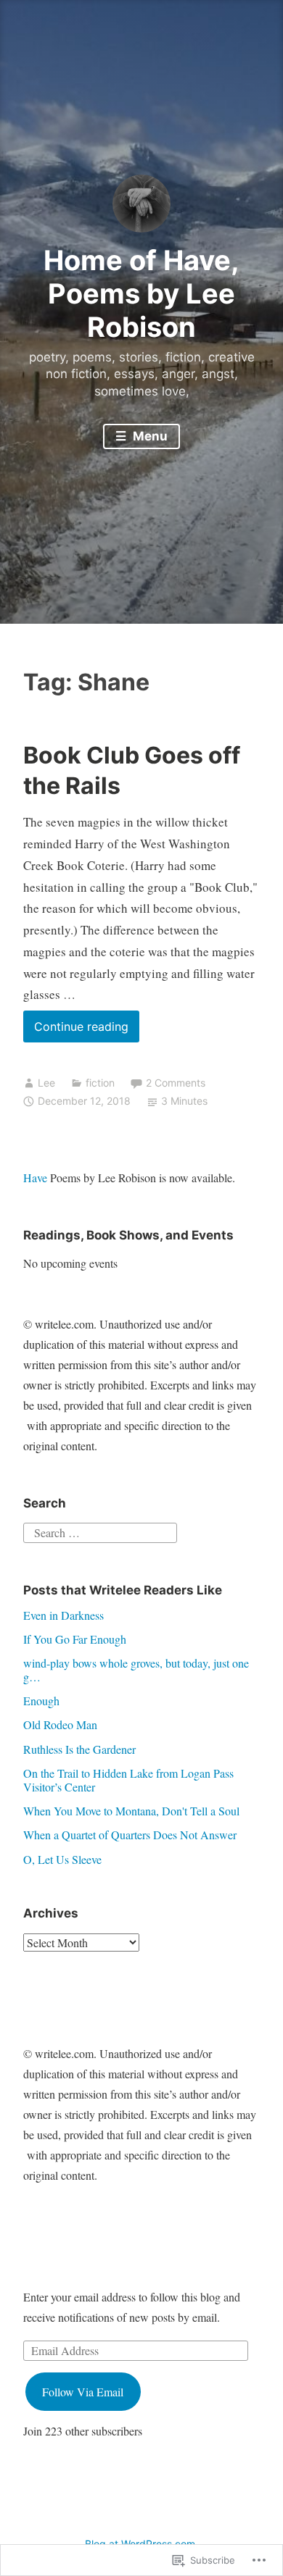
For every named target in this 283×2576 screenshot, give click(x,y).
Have (35, 1178)
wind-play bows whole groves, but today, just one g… (136, 1670)
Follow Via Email (83, 2392)
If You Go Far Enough (75, 1639)
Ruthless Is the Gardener (79, 1749)
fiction (100, 1083)
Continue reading (76, 1030)
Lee (46, 1083)
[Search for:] (100, 1531)
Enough (41, 1701)
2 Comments (176, 1083)
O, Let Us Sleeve (62, 1859)
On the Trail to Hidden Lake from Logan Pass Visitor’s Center (128, 1780)
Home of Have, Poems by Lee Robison (141, 293)
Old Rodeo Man (60, 1724)
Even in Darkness (63, 1615)
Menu (149, 436)
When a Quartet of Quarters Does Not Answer (130, 1835)
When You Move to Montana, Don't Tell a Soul (131, 1811)
